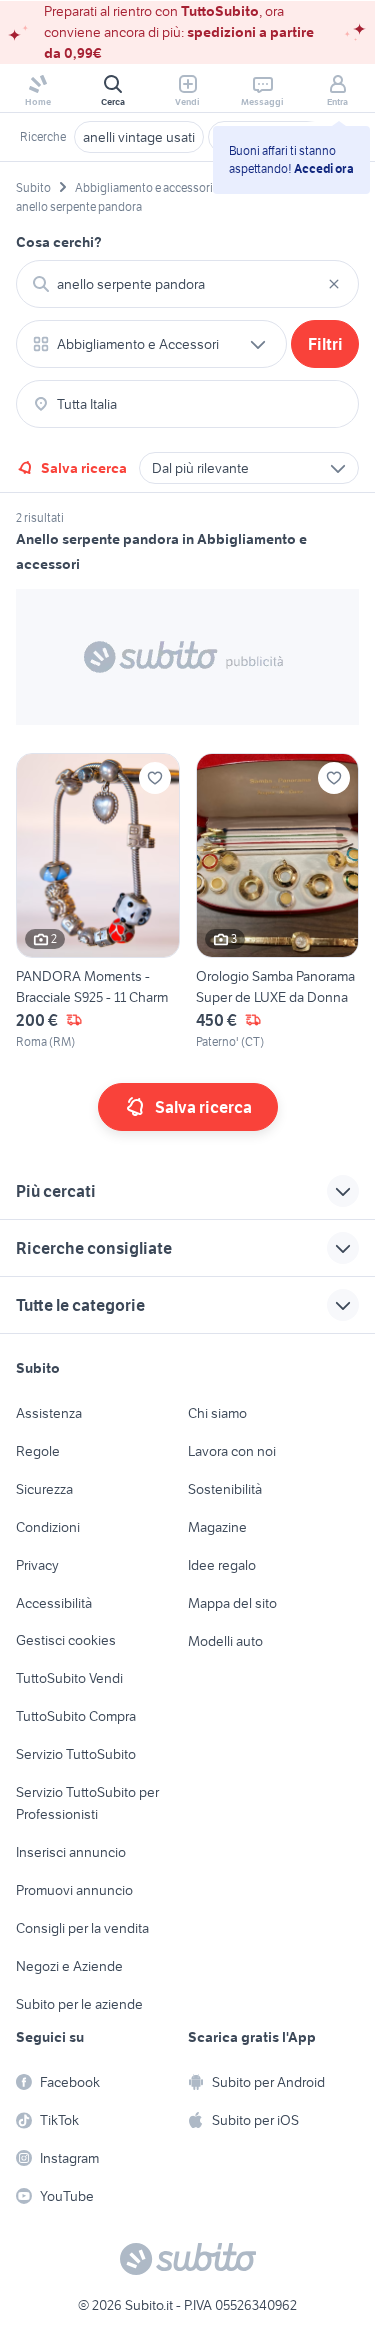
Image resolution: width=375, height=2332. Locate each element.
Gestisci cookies (66, 1640)
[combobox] (187, 284)
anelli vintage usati (139, 137)
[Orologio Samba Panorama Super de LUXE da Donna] (278, 901)
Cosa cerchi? (59, 242)
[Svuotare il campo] (334, 284)
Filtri (325, 344)
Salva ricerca (84, 468)
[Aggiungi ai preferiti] (155, 778)
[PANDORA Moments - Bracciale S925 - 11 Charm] (98, 901)
